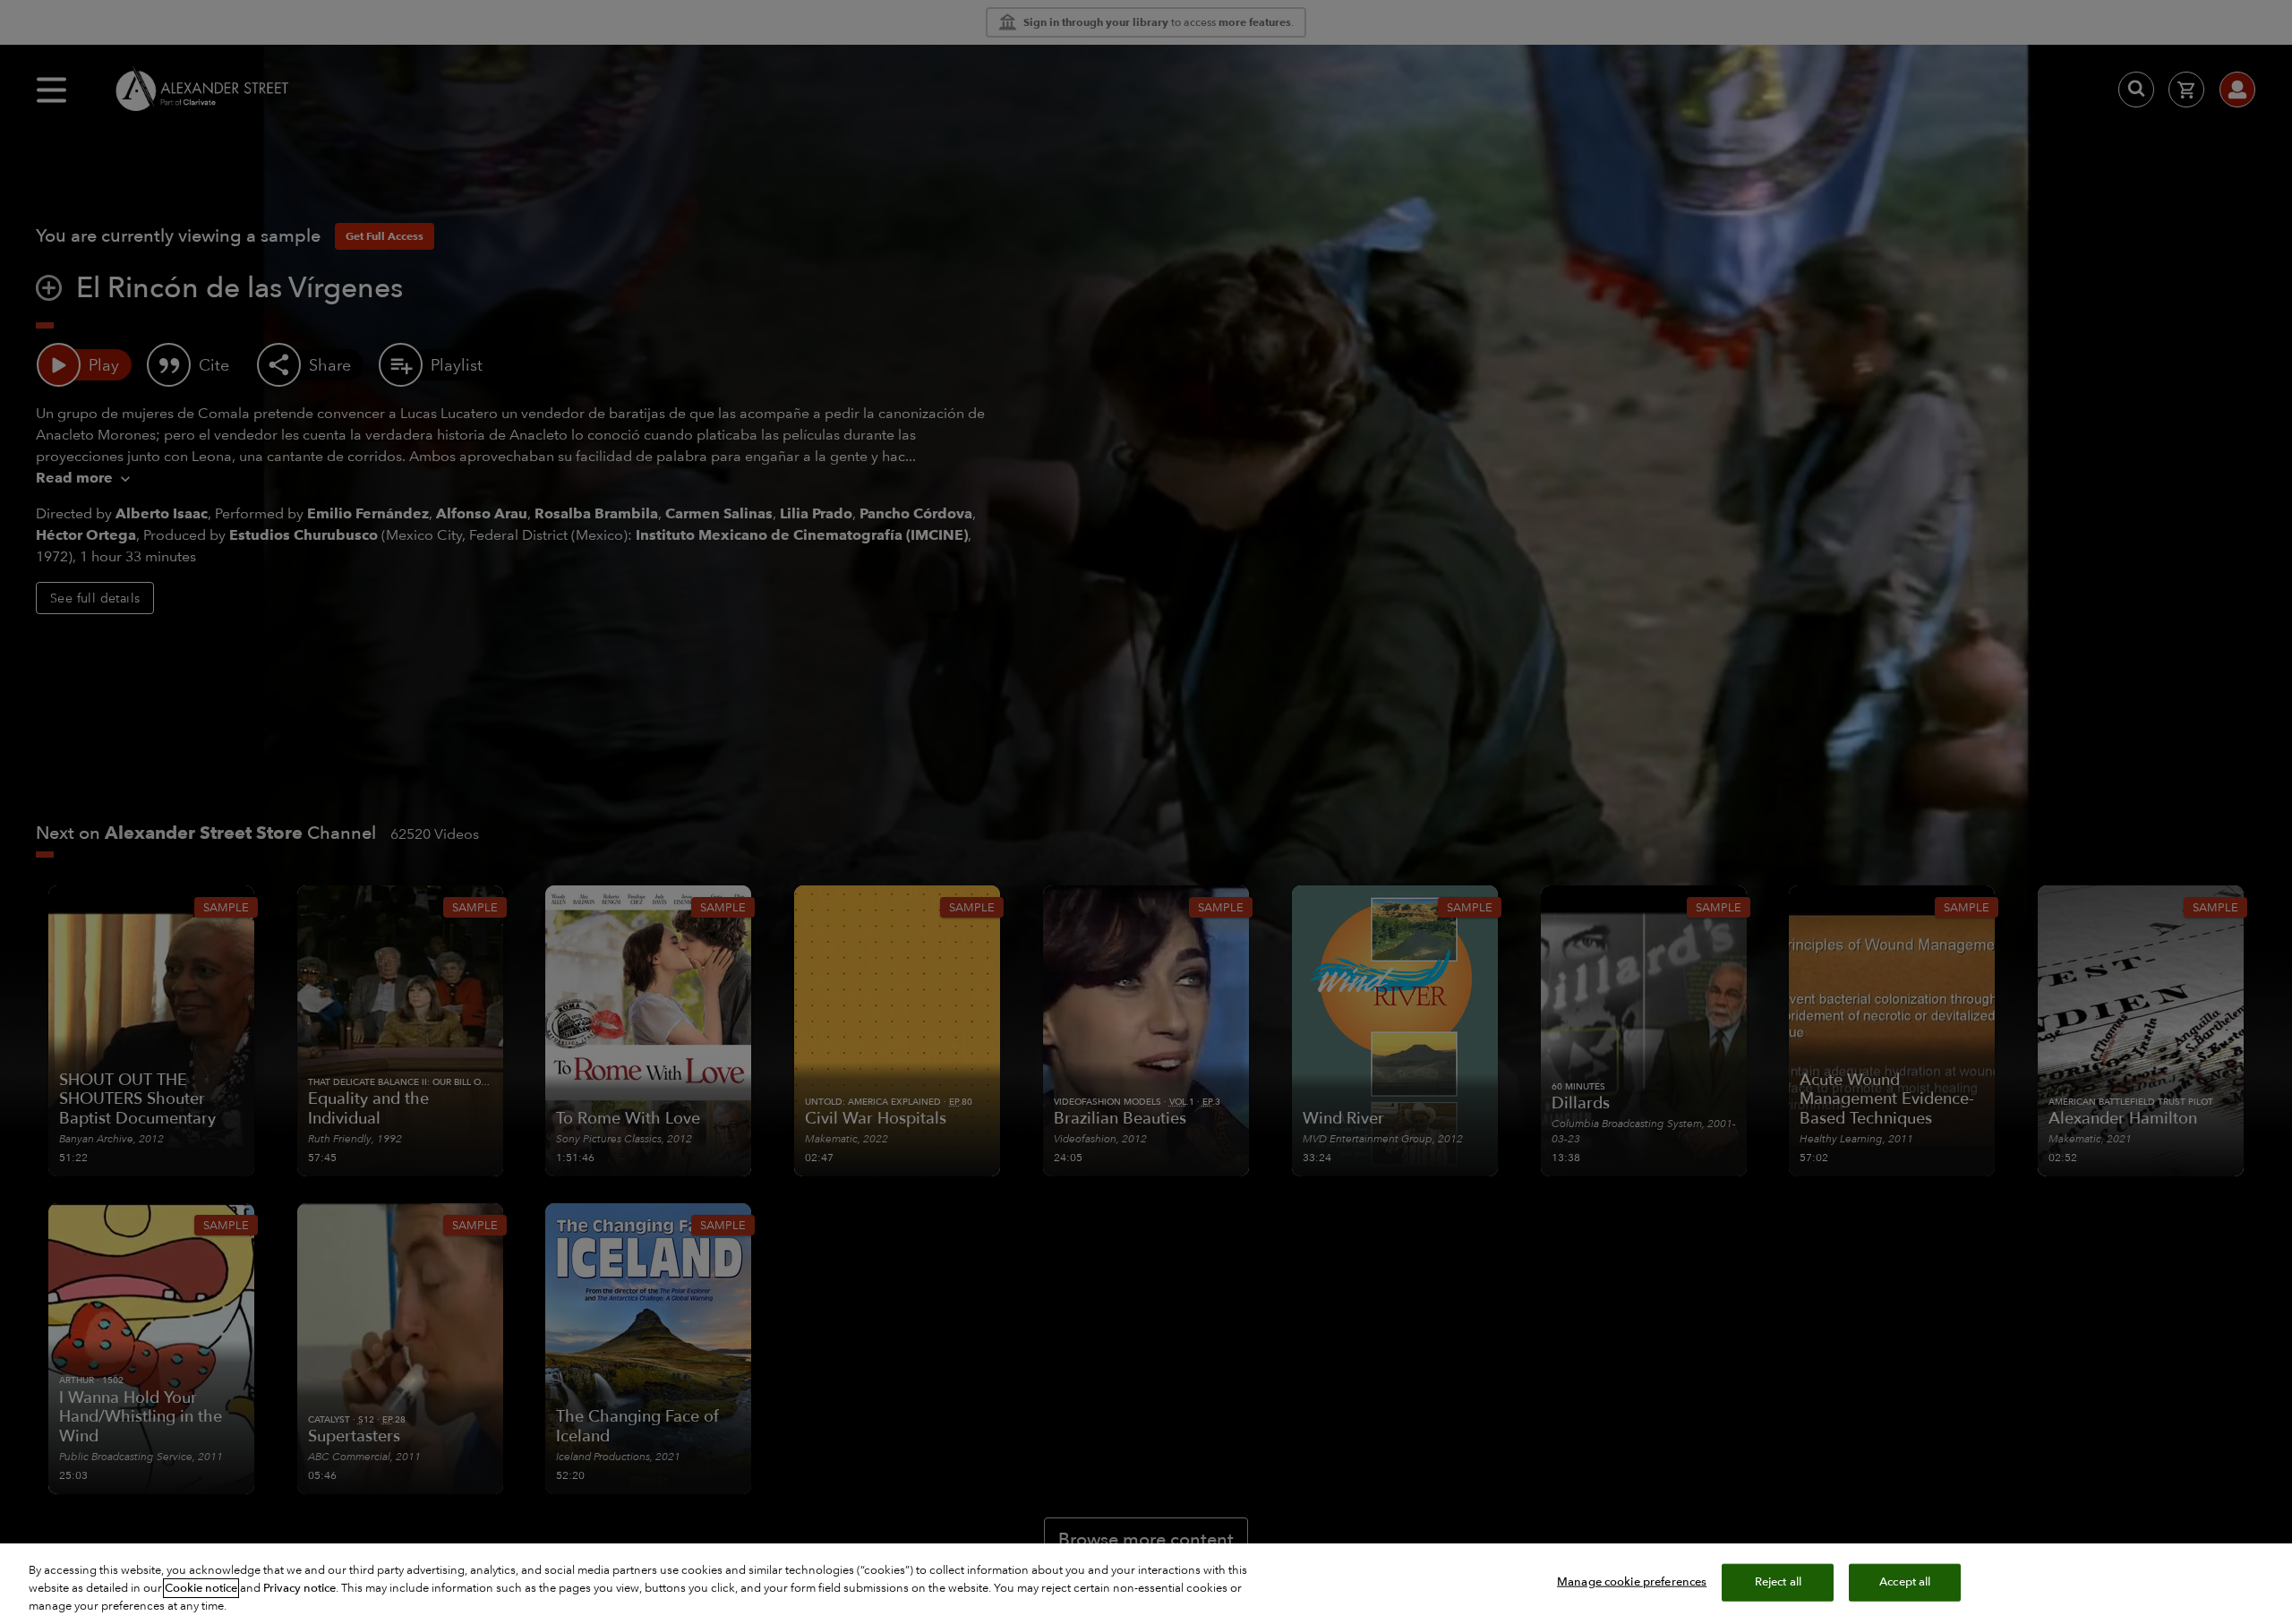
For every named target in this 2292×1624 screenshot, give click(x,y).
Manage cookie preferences (1632, 1582)
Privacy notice (299, 1588)
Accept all (1905, 1582)
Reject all (1778, 1582)
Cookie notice (201, 1588)
